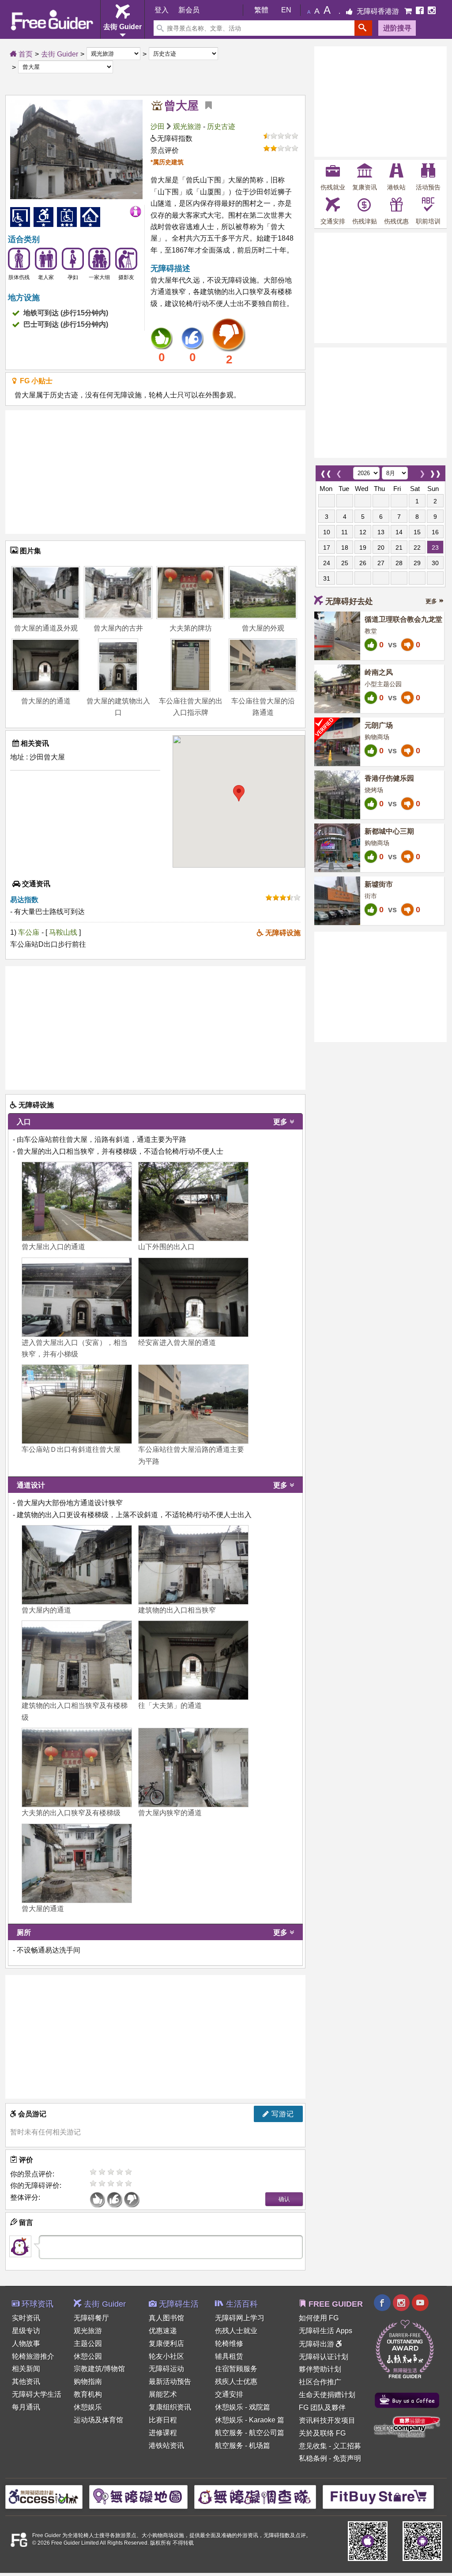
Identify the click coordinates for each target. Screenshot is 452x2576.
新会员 (189, 10)
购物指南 (88, 2381)
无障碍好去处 (349, 601)
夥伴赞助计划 (320, 2369)
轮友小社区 (166, 2356)
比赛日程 (163, 2420)
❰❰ (326, 471)
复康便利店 (166, 2344)
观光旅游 (187, 127)
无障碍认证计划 (324, 2357)
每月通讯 (26, 2407)
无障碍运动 (166, 2369)
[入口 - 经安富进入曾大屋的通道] (193, 1297)
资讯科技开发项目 (327, 2420)
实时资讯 (26, 2318)
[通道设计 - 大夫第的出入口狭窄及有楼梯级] (77, 1768)
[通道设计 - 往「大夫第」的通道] (193, 1660)
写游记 (282, 2114)
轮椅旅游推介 (33, 2356)
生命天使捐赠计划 (327, 2395)
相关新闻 (26, 2369)
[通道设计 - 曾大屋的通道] (77, 1863)
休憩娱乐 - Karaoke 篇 (250, 2420)
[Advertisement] (155, 472)
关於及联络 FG (322, 2433)
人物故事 (26, 2344)
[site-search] (363, 28)
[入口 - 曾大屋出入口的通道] (77, 1201)
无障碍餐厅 (91, 2318)
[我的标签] (205, 106)
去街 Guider (60, 54)
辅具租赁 (229, 2356)
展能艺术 (163, 2394)
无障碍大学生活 (37, 2394)
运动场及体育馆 (98, 2420)
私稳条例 (313, 2458)
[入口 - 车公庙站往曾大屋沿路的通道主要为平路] (193, 1404)
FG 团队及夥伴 (322, 2408)
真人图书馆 (166, 2318)
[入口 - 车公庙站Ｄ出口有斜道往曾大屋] (77, 1404)
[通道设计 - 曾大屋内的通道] (77, 1565)
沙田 (158, 127)
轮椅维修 (229, 2344)
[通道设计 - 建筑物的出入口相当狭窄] (193, 1565)
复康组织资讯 (170, 2407)
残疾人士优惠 (236, 2381)
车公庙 (29, 932)
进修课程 (163, 2433)
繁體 (261, 10)
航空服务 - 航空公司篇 (250, 2433)
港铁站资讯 (166, 2446)
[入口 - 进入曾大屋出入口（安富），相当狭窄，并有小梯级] (77, 1297)
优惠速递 (163, 2331)
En (286, 10)
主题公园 (88, 2344)
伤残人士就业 (236, 2331)
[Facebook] (421, 11)
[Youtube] (420, 2304)
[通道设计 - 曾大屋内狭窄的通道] (193, 1768)
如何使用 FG (319, 2318)
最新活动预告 (170, 2381)
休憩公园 (88, 2356)
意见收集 (313, 2446)
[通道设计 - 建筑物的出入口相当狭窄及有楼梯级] (77, 1660)
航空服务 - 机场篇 (243, 2446)
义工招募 (347, 2446)
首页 (25, 54)
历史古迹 (221, 127)
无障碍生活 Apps (326, 2331)
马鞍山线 (64, 932)
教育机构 (88, 2394)
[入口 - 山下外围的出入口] (193, 1201)
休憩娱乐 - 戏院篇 (243, 2407)
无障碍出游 (317, 2344)
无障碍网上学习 (240, 2318)
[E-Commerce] (409, 11)
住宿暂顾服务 (236, 2369)
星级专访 (26, 2331)
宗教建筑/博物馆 (99, 2369)
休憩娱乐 (88, 2407)
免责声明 (347, 2458)
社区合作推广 (320, 2382)
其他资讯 (26, 2381)
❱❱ (435, 471)
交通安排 (229, 2394)
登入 (162, 10)
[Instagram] (432, 11)
